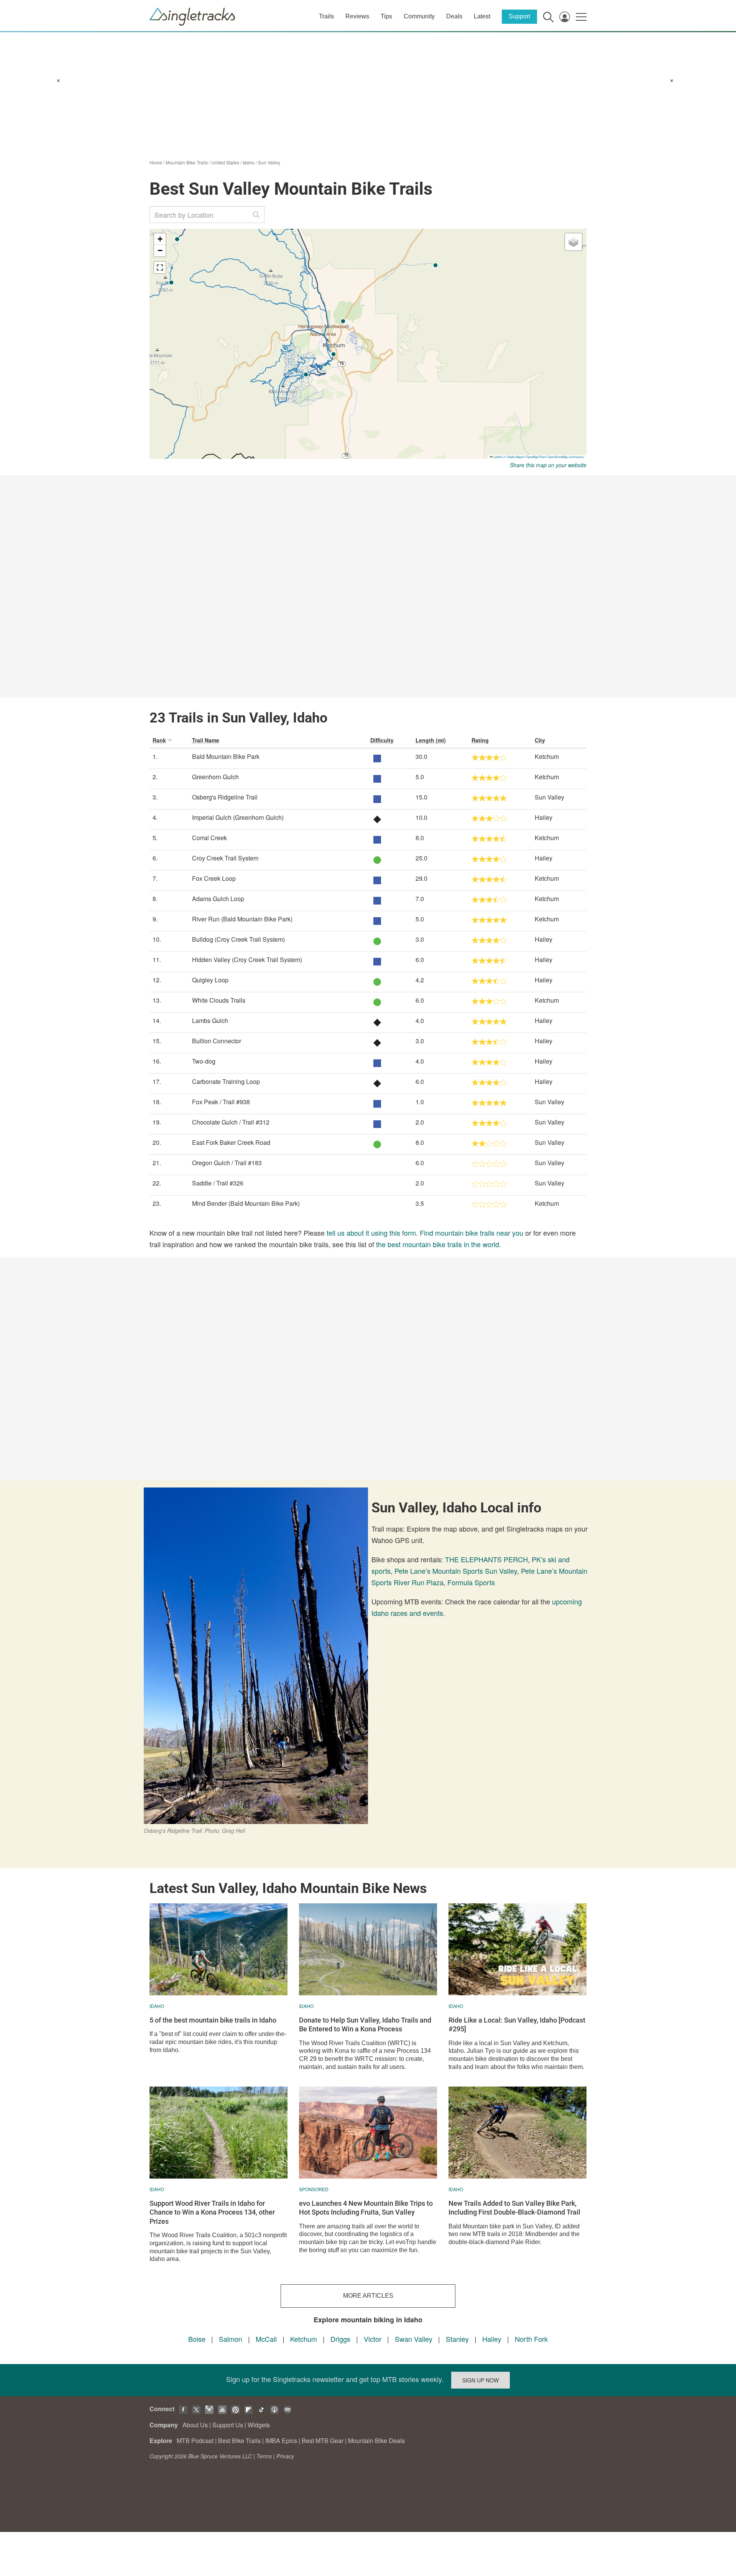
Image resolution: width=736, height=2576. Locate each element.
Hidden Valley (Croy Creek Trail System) (247, 960)
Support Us (228, 2425)
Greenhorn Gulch (215, 777)
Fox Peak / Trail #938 (221, 1102)
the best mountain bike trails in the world (438, 1244)
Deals (454, 16)
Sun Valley (269, 162)
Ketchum (304, 2339)
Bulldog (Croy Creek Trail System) (238, 939)
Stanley (457, 2339)
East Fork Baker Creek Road (231, 1142)
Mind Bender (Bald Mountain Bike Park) (246, 1203)
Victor (373, 2339)
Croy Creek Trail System (225, 858)
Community (419, 16)
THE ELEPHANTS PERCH (486, 1559)
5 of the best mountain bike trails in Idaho (213, 2020)
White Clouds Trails (219, 1000)
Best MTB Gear (323, 2441)
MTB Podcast (195, 2441)
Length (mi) (431, 740)
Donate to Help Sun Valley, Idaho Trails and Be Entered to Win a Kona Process (365, 2024)
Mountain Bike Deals (376, 2441)
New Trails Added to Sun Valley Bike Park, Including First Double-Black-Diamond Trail (514, 2208)
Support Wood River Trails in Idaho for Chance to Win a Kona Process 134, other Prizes (212, 2212)
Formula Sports (471, 1582)
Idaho (249, 162)
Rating (480, 740)
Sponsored (314, 2189)
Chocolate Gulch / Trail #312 (231, 1122)
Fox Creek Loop (214, 878)
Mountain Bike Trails (187, 162)
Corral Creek (209, 838)
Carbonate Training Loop (226, 1081)
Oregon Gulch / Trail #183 (227, 1163)
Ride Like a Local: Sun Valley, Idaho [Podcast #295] (517, 2024)
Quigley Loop (210, 980)
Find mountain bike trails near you (472, 1233)
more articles (368, 2296)
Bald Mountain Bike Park (226, 756)
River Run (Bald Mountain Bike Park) (242, 919)
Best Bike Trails (239, 2441)
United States (225, 162)
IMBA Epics (281, 2441)
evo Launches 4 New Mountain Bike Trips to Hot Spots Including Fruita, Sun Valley (366, 2208)
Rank (159, 740)
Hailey (492, 2339)
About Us (195, 2425)
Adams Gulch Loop (218, 899)
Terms (264, 2456)
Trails (326, 16)
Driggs (340, 2339)
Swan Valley (414, 2339)
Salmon (231, 2339)
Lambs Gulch (210, 1020)
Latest (482, 16)
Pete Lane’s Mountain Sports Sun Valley (456, 1571)
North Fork (531, 2339)
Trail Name (206, 740)
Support (519, 16)
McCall (266, 2339)
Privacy (285, 2456)
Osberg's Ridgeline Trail (225, 797)
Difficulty (382, 740)
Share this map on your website (548, 465)
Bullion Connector (217, 1041)
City (540, 740)
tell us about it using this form (371, 1233)
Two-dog (204, 1061)
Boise (197, 2339)
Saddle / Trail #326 (218, 1183)
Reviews (357, 16)
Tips (386, 16)
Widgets (259, 2425)
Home (156, 162)
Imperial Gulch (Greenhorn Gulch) (238, 817)
